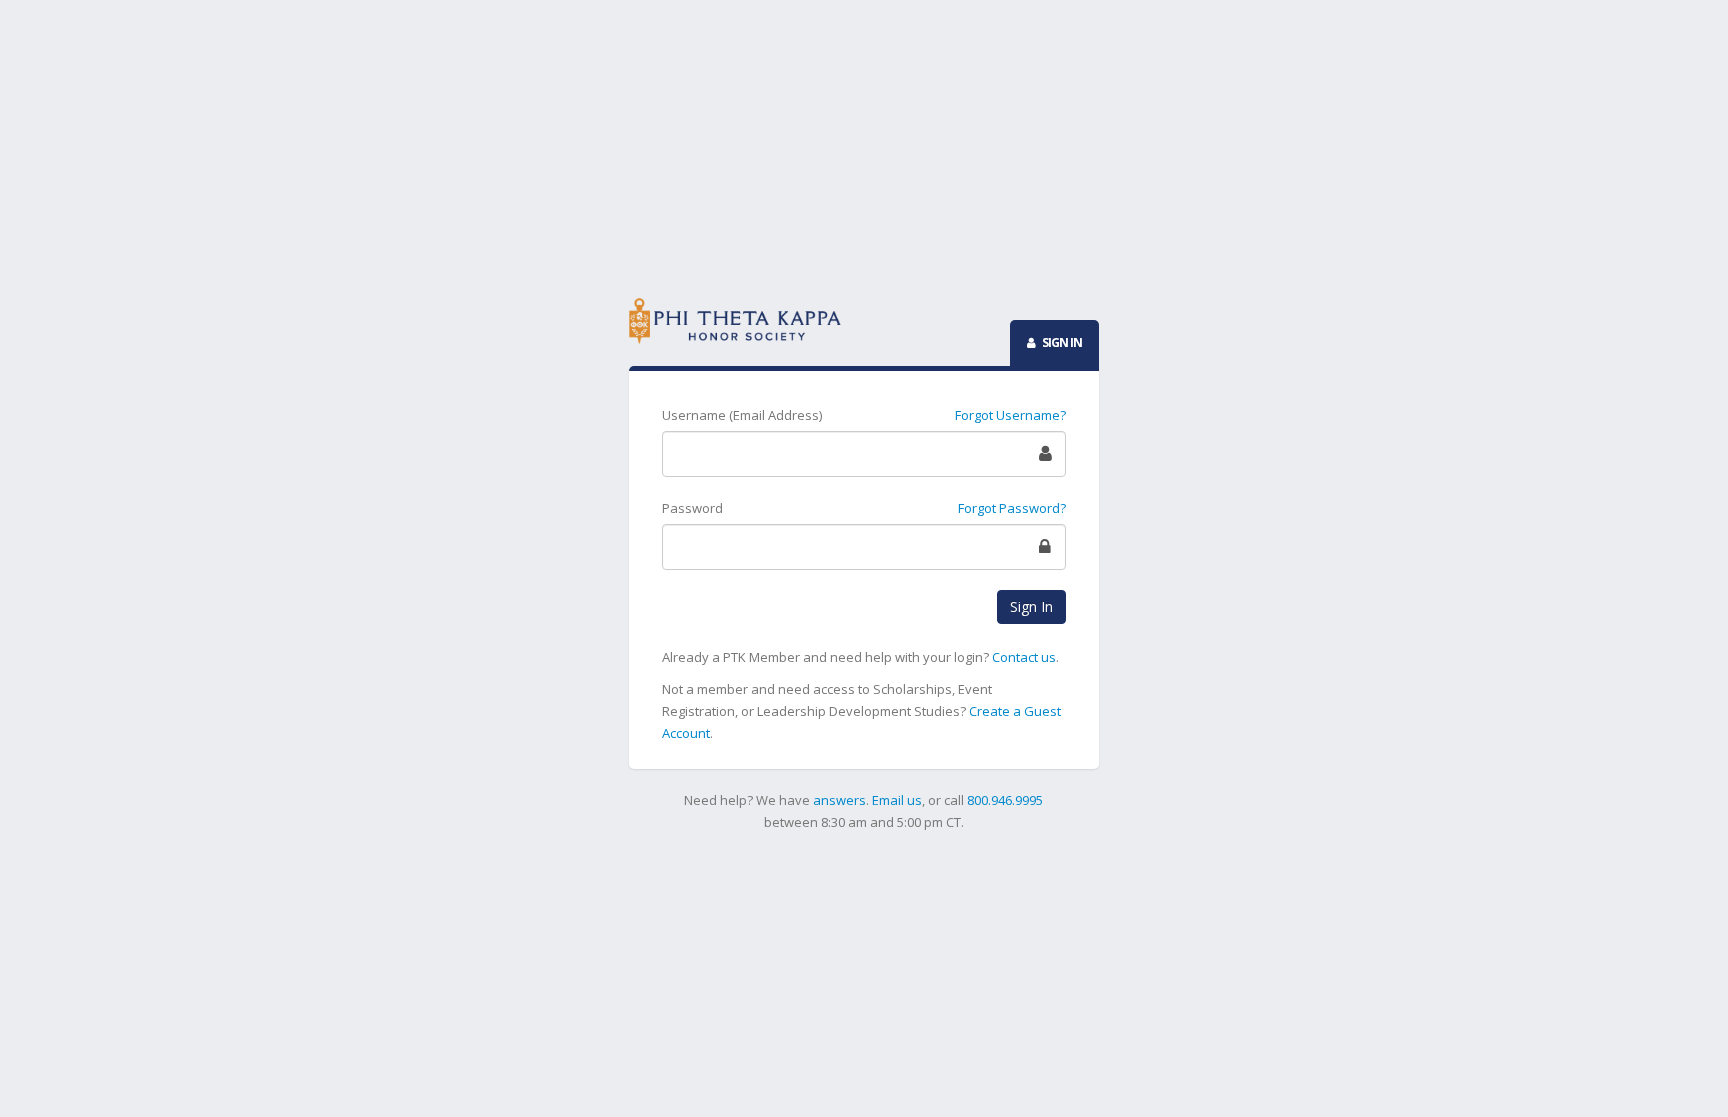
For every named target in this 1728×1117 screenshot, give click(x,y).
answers (839, 800)
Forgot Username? (1010, 415)
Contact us (1024, 657)
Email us (897, 800)
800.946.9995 (1005, 800)
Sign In (1031, 606)
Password (692, 508)
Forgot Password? (1012, 508)
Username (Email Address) (742, 415)
